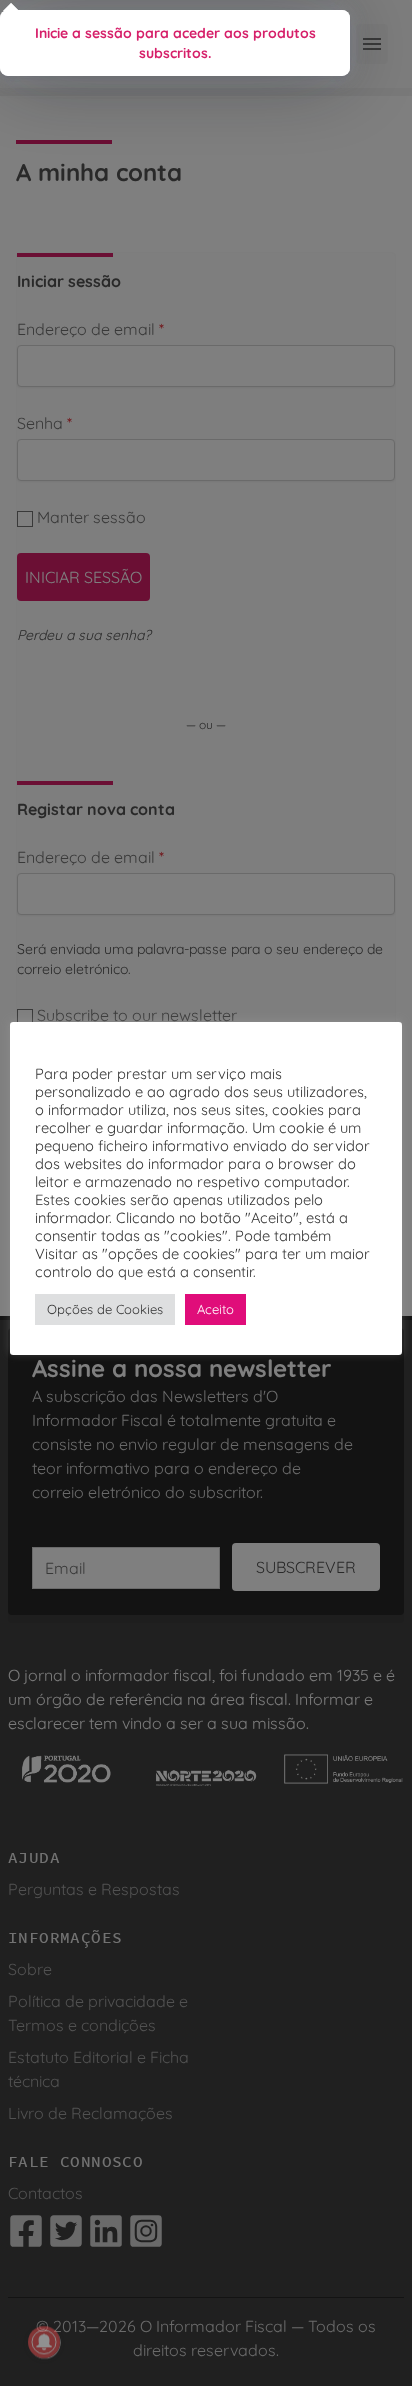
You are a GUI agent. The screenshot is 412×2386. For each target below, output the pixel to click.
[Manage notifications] (44, 2342)
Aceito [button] (215, 1309)
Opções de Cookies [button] (105, 1309)
